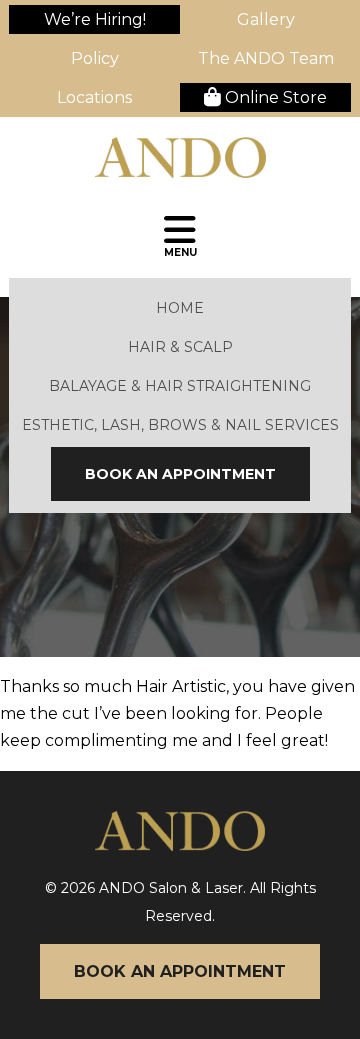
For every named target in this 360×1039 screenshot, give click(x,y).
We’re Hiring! (95, 19)
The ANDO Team (266, 58)
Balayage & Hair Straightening (180, 386)
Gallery (266, 19)
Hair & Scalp (180, 347)
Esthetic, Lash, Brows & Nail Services (180, 425)
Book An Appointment (180, 474)
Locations (94, 97)
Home (180, 308)
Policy (95, 58)
